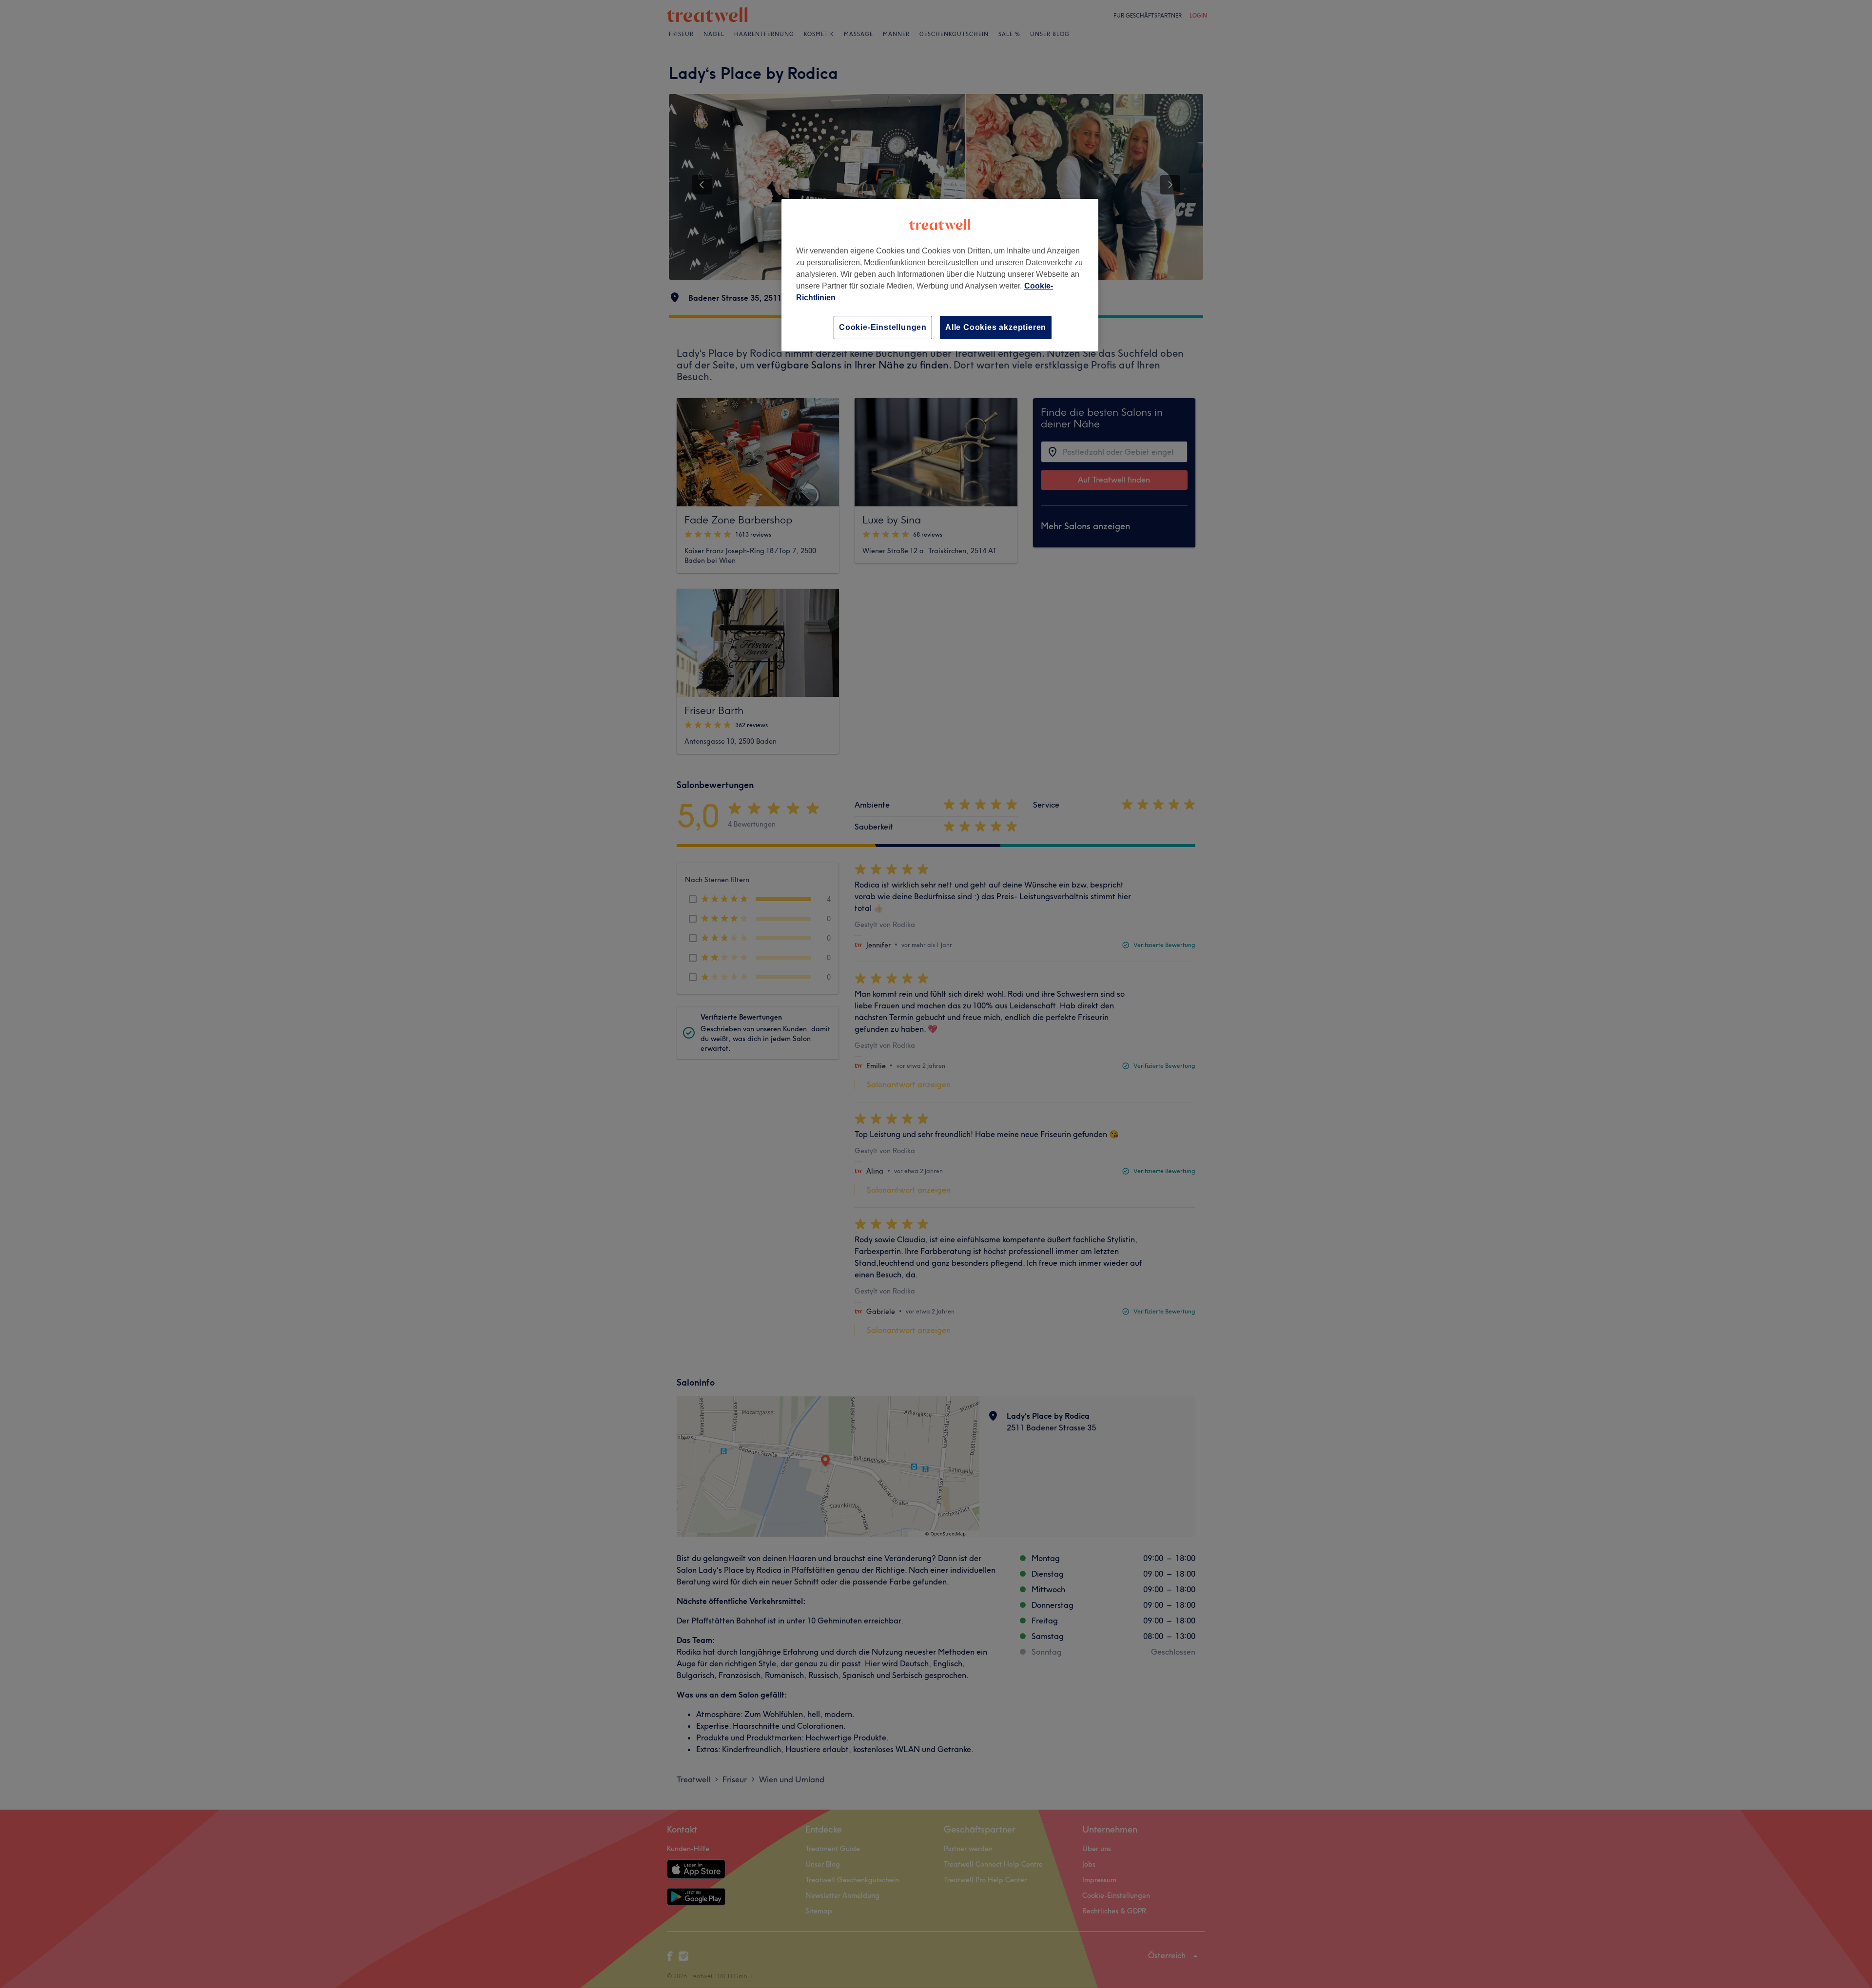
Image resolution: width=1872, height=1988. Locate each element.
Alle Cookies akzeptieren (996, 327)
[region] (940, 275)
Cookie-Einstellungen (883, 327)
